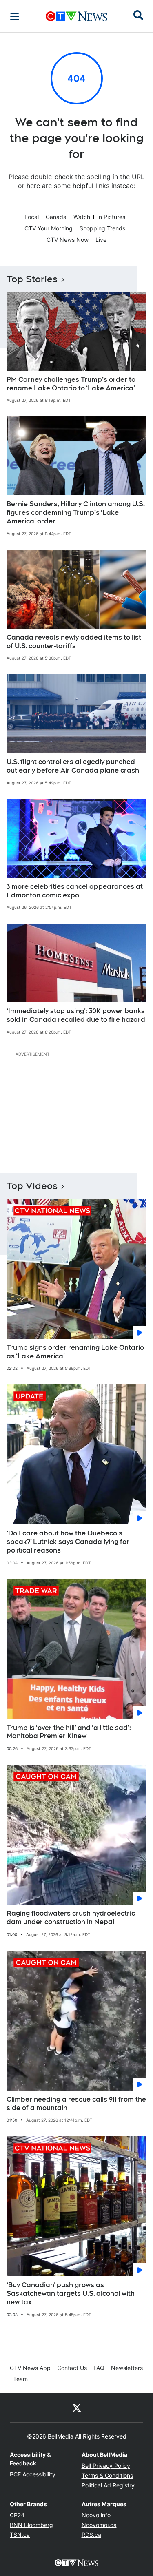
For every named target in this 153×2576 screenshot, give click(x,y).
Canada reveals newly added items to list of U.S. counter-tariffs (74, 642)
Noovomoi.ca (99, 2525)
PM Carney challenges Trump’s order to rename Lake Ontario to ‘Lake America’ (71, 384)
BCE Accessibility (33, 2474)
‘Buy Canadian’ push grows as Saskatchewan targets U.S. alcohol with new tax (71, 2294)
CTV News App (30, 2368)
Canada (56, 217)
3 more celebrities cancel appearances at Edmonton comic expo (75, 891)
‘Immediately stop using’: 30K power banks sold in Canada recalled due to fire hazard (76, 1015)
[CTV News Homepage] (76, 16)
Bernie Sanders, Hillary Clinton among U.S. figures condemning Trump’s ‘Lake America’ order (76, 513)
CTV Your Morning (49, 228)
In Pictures (111, 217)
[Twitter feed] (77, 2408)
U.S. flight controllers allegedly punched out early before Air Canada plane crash (73, 766)
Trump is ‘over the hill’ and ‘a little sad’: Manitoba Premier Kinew (69, 1732)
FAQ (99, 2368)
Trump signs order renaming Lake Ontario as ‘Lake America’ (75, 1352)
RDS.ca (91, 2535)
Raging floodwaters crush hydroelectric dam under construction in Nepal (71, 1918)
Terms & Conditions (107, 2475)
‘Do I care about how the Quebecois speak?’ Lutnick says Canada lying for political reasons (68, 1542)
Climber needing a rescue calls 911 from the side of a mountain (76, 2104)
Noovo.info (96, 2515)
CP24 (17, 2515)
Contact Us (72, 2368)
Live (101, 240)
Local (32, 217)
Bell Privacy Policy (106, 2466)
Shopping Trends (102, 228)
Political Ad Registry (108, 2485)
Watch (82, 217)
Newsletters (127, 2368)
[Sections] (15, 16)
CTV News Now (68, 240)
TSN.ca (20, 2535)
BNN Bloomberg (31, 2525)
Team (20, 2379)
